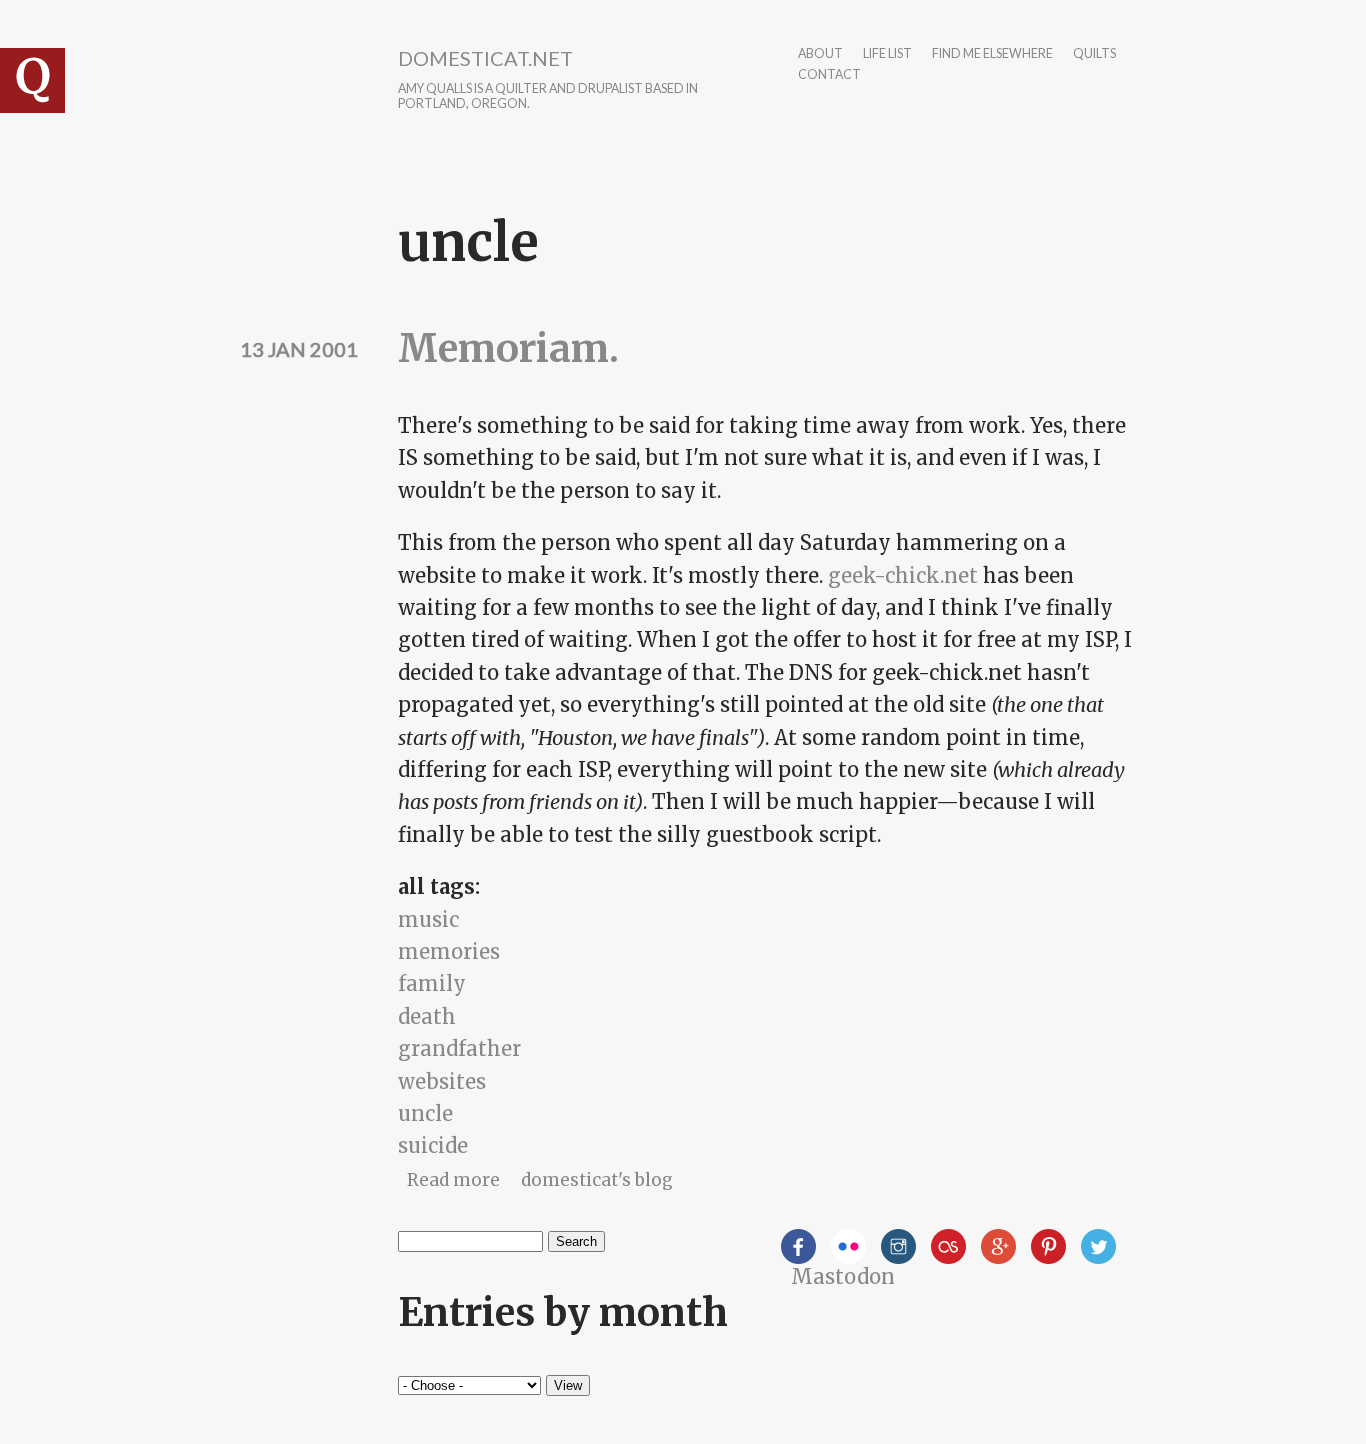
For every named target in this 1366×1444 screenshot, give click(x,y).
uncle (425, 1113)
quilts (1094, 54)
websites (442, 1081)
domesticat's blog (597, 1180)
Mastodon (843, 1276)
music (428, 919)
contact (829, 75)
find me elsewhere (992, 54)
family (432, 983)
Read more (453, 1180)
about (820, 54)
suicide (433, 1145)
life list (887, 54)
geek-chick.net (903, 575)
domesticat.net (485, 58)
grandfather (459, 1048)
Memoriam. (508, 348)
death (427, 1016)
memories (449, 951)
